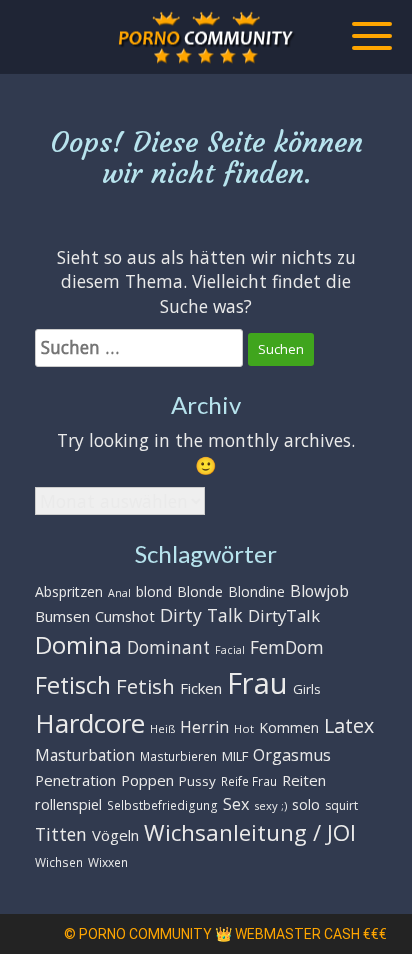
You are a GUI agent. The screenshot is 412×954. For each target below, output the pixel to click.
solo (306, 804)
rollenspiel (68, 804)
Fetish (145, 686)
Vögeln (115, 835)
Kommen (289, 727)
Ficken (201, 688)
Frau (257, 683)
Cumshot (125, 616)
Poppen (147, 780)
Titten (61, 834)
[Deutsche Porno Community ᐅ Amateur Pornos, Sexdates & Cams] (206, 37)
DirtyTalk (284, 615)
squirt (341, 805)
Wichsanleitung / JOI (250, 832)
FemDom (287, 647)
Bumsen (62, 616)
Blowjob (319, 591)
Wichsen (59, 862)
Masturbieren (178, 756)
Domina (78, 644)
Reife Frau (249, 781)
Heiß (162, 728)
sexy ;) (270, 805)
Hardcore (90, 723)
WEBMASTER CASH (297, 934)
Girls (307, 689)
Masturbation (85, 755)
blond (154, 591)
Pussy (197, 781)
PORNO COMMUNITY (145, 934)
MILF (235, 756)
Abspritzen (69, 591)
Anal (119, 593)
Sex (236, 804)
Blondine (256, 591)
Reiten (304, 780)
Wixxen (108, 862)
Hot (244, 728)
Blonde (200, 591)
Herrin (204, 727)
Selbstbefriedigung (162, 805)
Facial (230, 650)
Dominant (168, 647)
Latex (349, 725)
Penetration (75, 780)
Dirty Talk (201, 615)
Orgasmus (292, 755)
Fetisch (73, 685)
